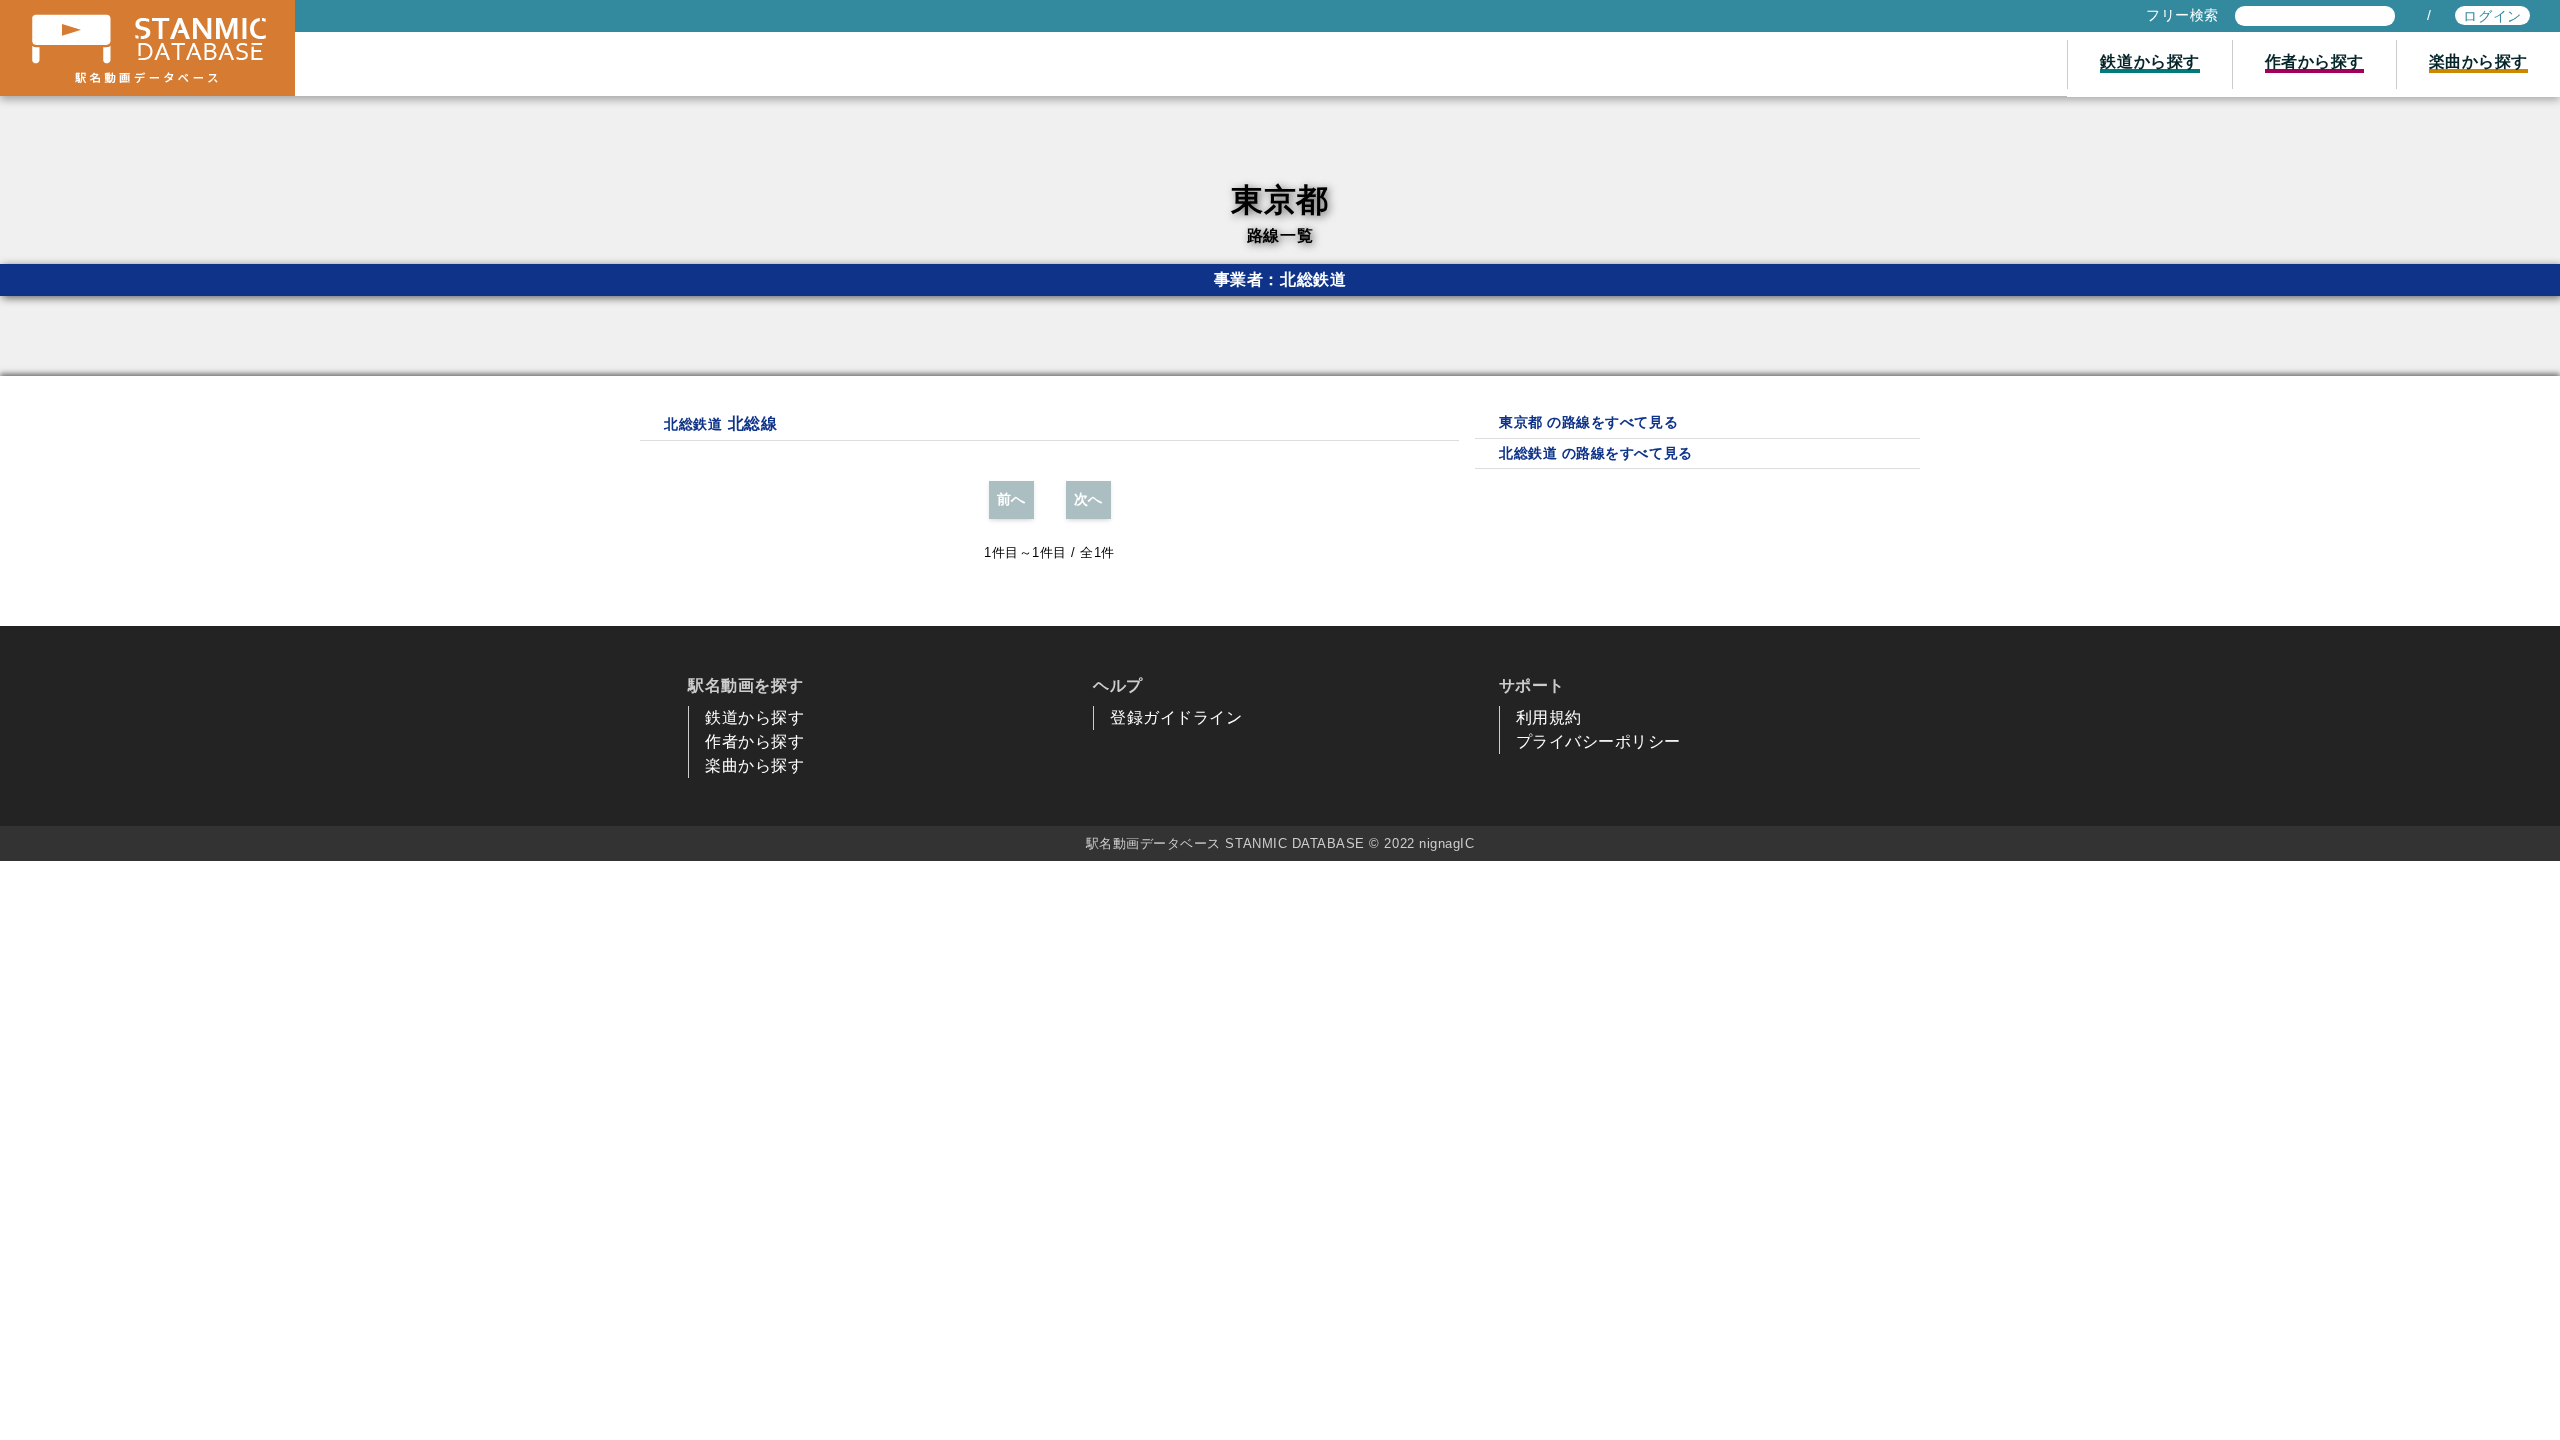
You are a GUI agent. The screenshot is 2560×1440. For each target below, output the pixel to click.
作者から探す (754, 741)
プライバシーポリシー (1598, 741)
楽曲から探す (754, 765)
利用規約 (1549, 717)
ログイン (2492, 15)
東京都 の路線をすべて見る (1588, 422)
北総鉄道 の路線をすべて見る (1595, 453)
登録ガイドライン (1176, 717)
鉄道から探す (754, 717)
